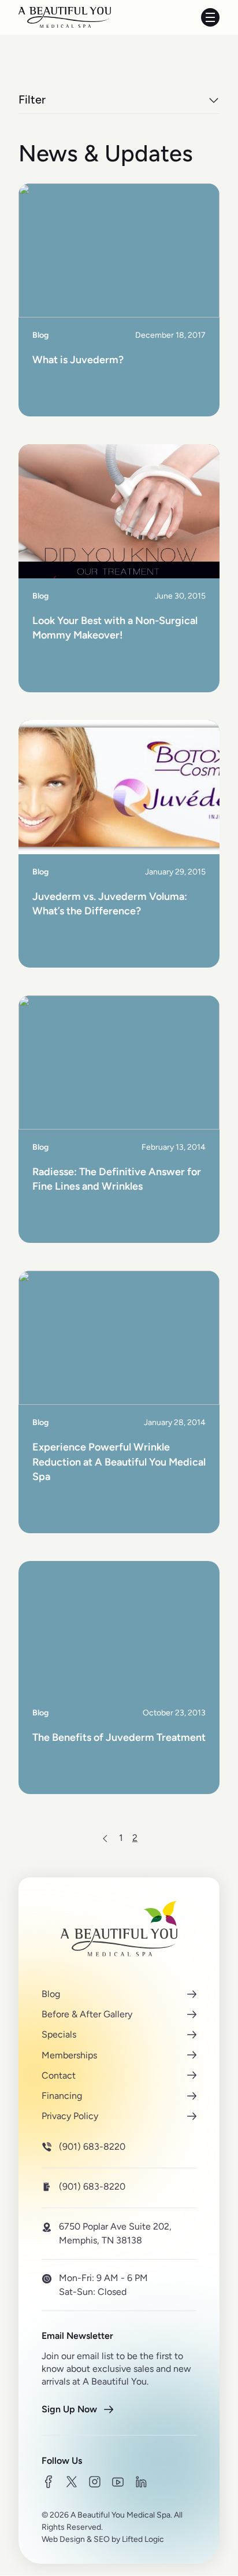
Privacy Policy (70, 2116)
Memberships (69, 2055)
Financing (62, 2096)
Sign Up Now (69, 2409)
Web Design (63, 2539)
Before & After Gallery (87, 2014)
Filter (32, 99)
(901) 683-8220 (92, 2147)
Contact (59, 2075)
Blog (51, 1994)
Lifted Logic (143, 2539)
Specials (59, 2034)
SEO (102, 2539)
